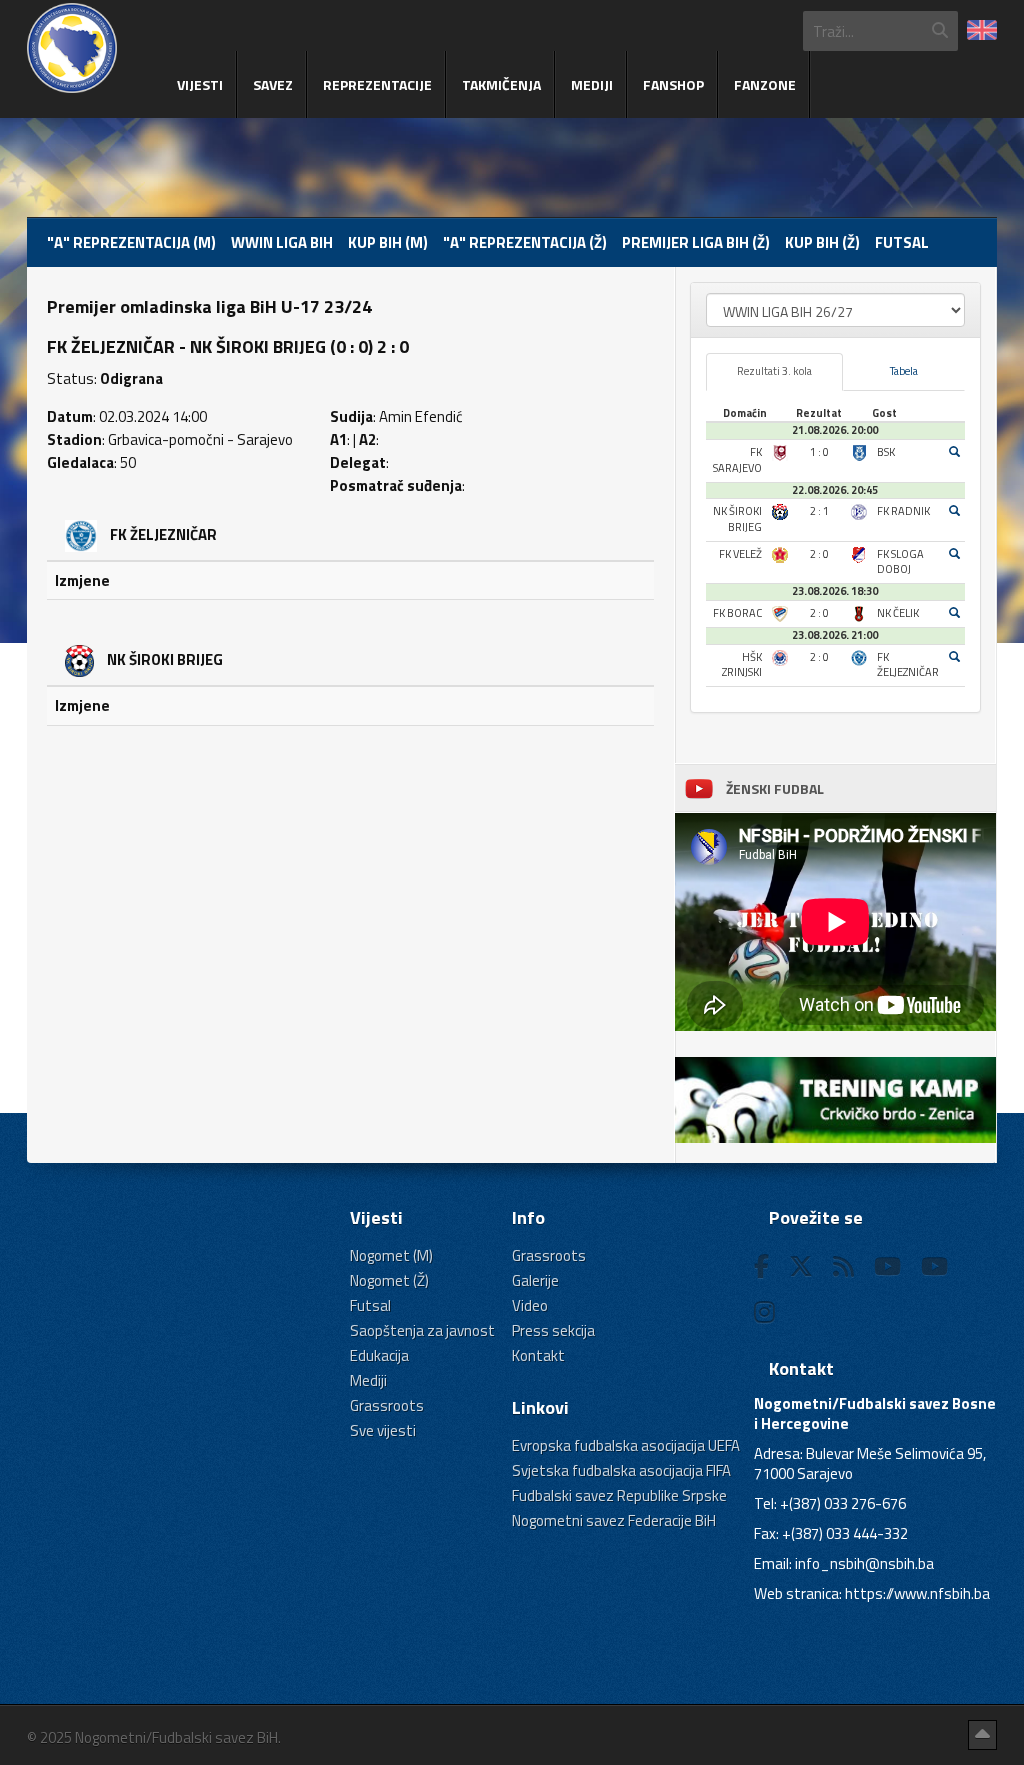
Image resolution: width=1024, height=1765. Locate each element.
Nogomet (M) (391, 1255)
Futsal (902, 242)
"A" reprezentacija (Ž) (525, 242)
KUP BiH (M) (388, 242)
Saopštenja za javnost (422, 1330)
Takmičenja (501, 84)
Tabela (904, 371)
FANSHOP (673, 84)
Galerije (535, 1280)
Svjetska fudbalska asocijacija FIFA (621, 1470)
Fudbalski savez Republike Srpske (619, 1495)
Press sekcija (553, 1330)
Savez (273, 84)
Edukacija (379, 1355)
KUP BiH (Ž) (822, 242)
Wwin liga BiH (282, 242)
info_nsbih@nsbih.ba (864, 1563)
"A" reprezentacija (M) (131, 242)
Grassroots (387, 1405)
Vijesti (200, 84)
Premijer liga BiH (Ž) (696, 242)
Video (530, 1305)
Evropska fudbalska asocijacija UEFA (626, 1445)
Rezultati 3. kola (774, 371)
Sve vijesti (383, 1430)
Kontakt (538, 1355)
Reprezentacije (377, 84)
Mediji (592, 84)
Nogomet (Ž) (389, 1280)
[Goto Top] (982, 1735)
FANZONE (765, 84)
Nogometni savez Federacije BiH (614, 1520)
